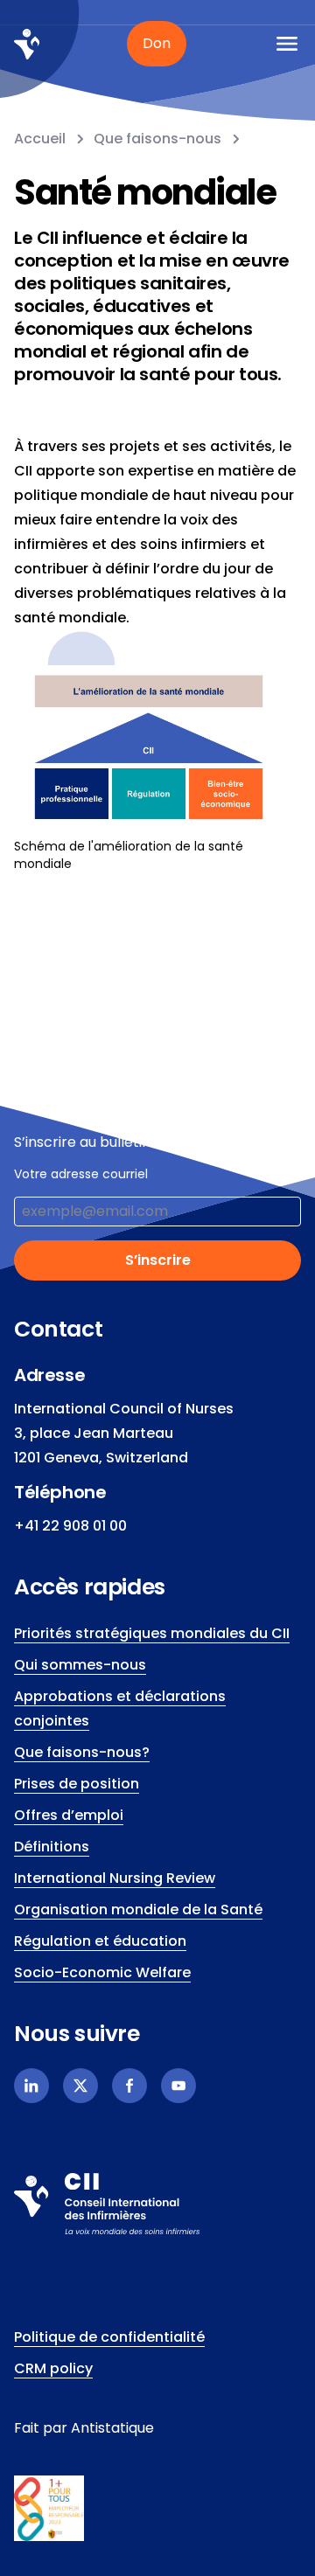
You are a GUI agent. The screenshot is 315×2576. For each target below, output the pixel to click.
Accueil (40, 139)
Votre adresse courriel (81, 1174)
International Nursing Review (115, 1878)
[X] (80, 2086)
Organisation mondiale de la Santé (138, 1909)
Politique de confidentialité (109, 2337)
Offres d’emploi (69, 1815)
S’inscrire (158, 1260)
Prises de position (77, 1784)
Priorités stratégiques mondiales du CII (152, 1633)
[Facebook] (129, 2086)
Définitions (52, 1847)
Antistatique (112, 2428)
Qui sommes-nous (80, 1665)
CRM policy (53, 2368)
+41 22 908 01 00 (70, 1526)
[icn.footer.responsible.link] (157, 2509)
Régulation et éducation (100, 1941)
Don (157, 43)
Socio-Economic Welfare (102, 1972)
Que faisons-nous (157, 139)
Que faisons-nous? (82, 1752)
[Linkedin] (31, 2086)
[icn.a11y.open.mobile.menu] (287, 44)
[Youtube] (178, 2086)
